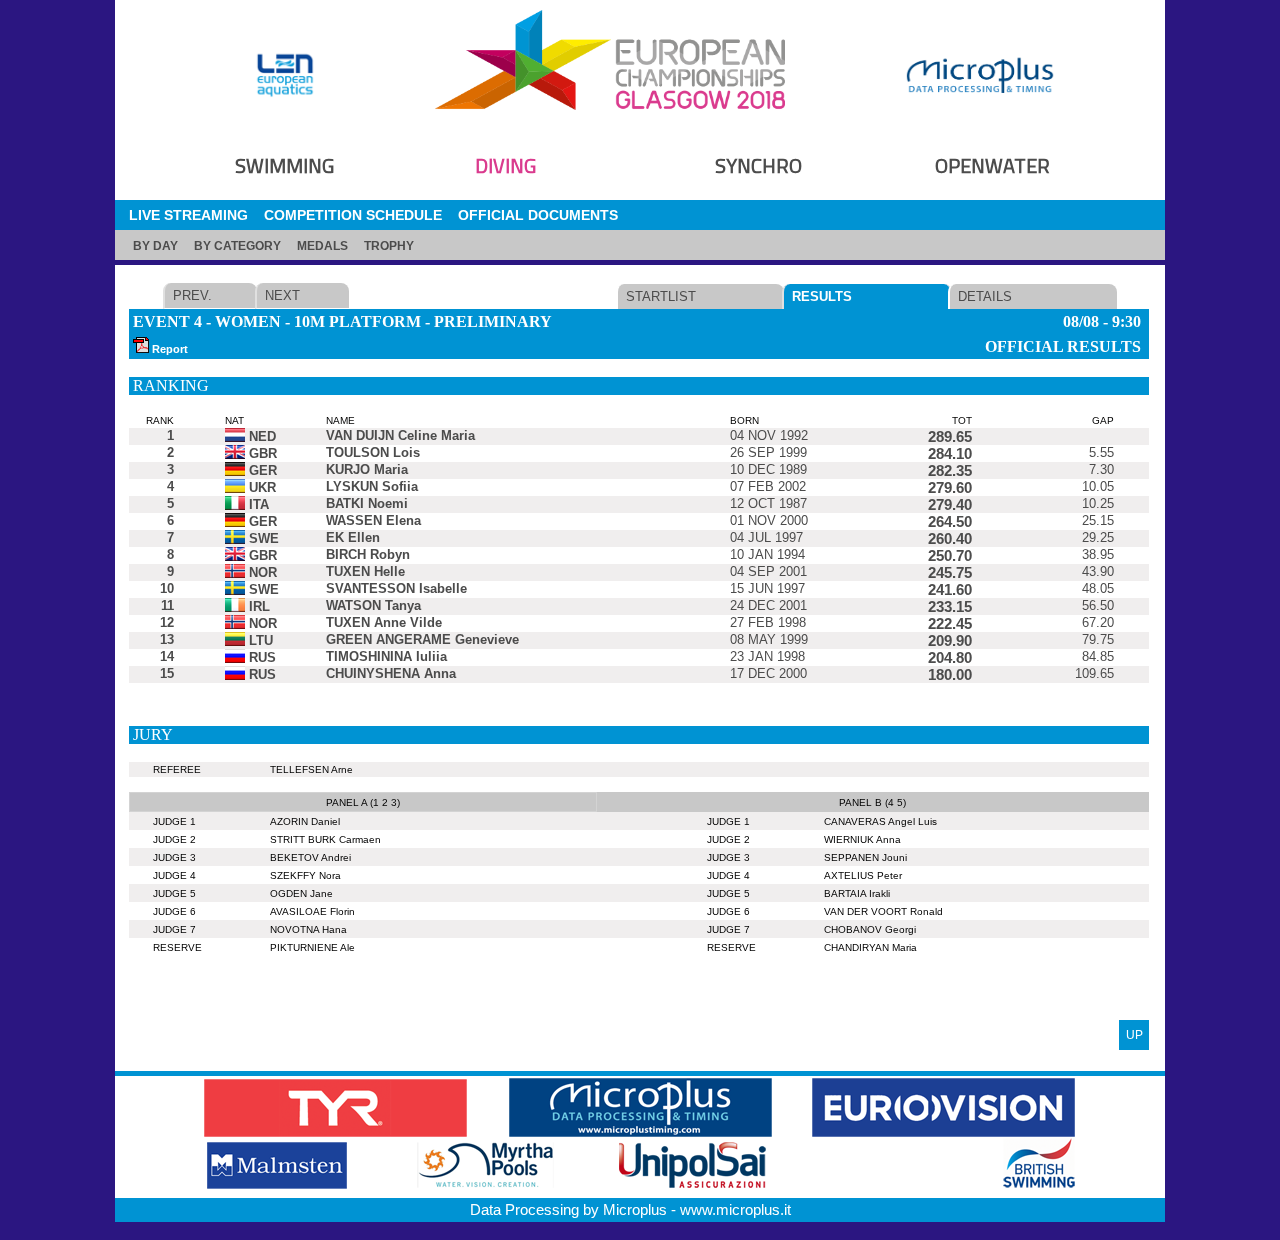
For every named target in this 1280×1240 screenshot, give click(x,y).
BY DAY (155, 246)
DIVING (505, 165)
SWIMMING (284, 165)
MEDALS (322, 246)
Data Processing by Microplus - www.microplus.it (630, 1209)
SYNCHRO (758, 165)
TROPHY (389, 246)
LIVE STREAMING (188, 215)
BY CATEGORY (237, 246)
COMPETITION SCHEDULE (353, 215)
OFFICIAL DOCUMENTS (538, 215)
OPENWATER (992, 165)
